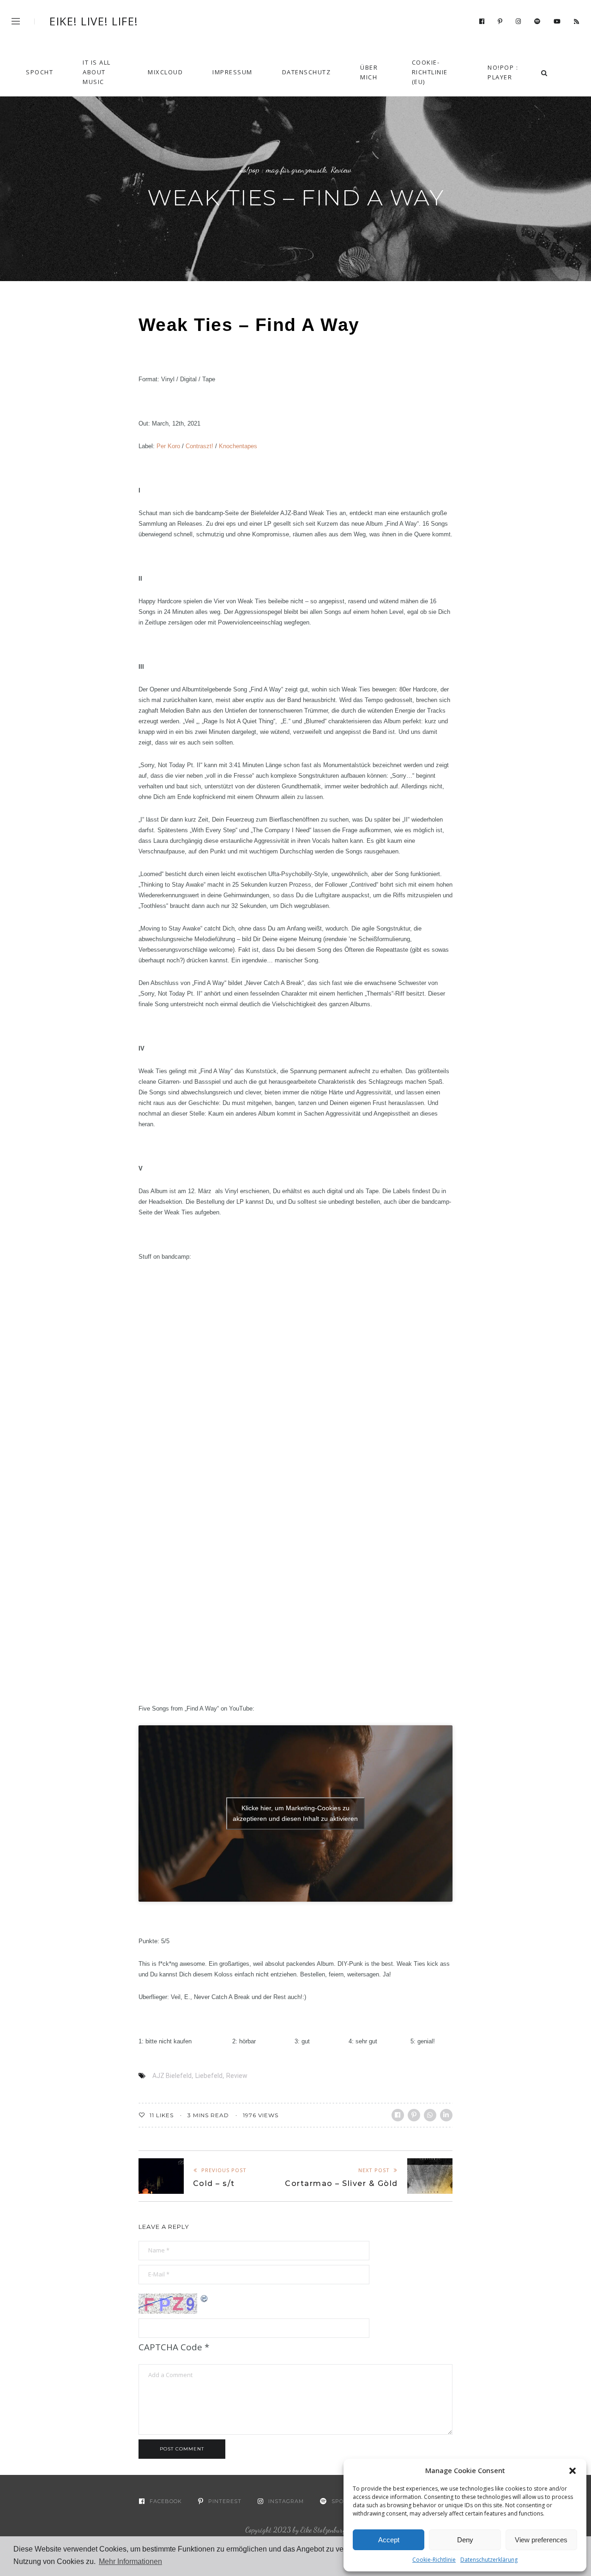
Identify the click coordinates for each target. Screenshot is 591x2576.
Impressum (232, 72)
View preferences (541, 2540)
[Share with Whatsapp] (430, 2115)
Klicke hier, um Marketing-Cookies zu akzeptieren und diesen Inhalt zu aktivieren (295, 1813)
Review (341, 170)
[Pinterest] (500, 22)
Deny (465, 2540)
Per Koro (168, 446)
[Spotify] (537, 22)
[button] (573, 2471)
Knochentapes (238, 446)
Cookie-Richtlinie (434, 2560)
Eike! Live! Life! (94, 21)
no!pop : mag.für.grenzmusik (283, 170)
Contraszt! (199, 446)
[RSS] (577, 22)
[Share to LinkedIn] (446, 2115)
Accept (389, 2540)
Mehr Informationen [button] (130, 2561)
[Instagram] (519, 22)
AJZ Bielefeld (172, 2076)
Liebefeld (209, 2076)
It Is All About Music (97, 72)
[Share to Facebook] (398, 2115)
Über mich (369, 72)
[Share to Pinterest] (414, 2115)
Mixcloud (165, 72)
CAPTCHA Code (170, 2347)
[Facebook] (482, 22)
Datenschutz (307, 72)
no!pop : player (503, 72)
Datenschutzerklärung (489, 2560)
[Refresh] (205, 2298)
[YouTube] (557, 22)
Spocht (39, 72)
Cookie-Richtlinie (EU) (430, 72)
